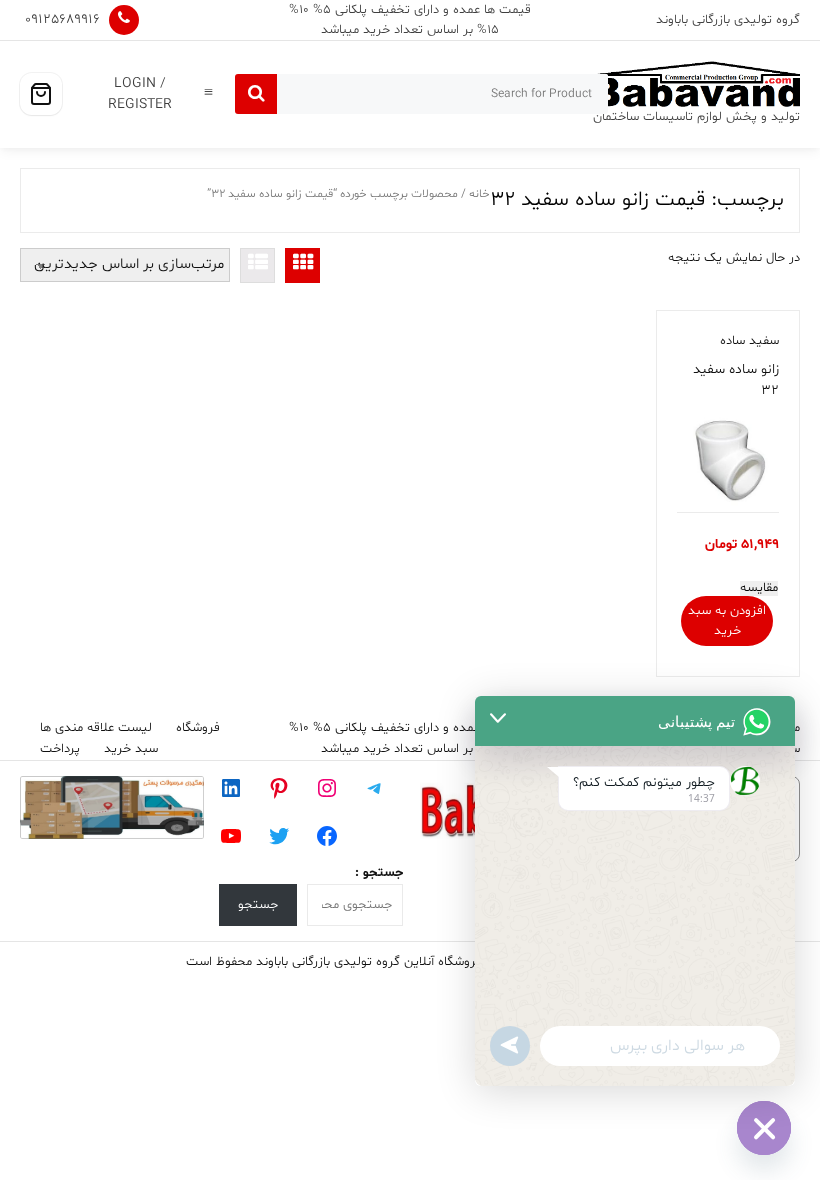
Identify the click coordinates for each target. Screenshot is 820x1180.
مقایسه (759, 588)
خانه (479, 194)
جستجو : (379, 873)
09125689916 (62, 19)
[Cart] (41, 94)
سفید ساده (749, 341)
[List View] (257, 265)
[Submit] (256, 94)
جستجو (258, 905)
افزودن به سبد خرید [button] (727, 621)
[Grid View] (302, 265)
